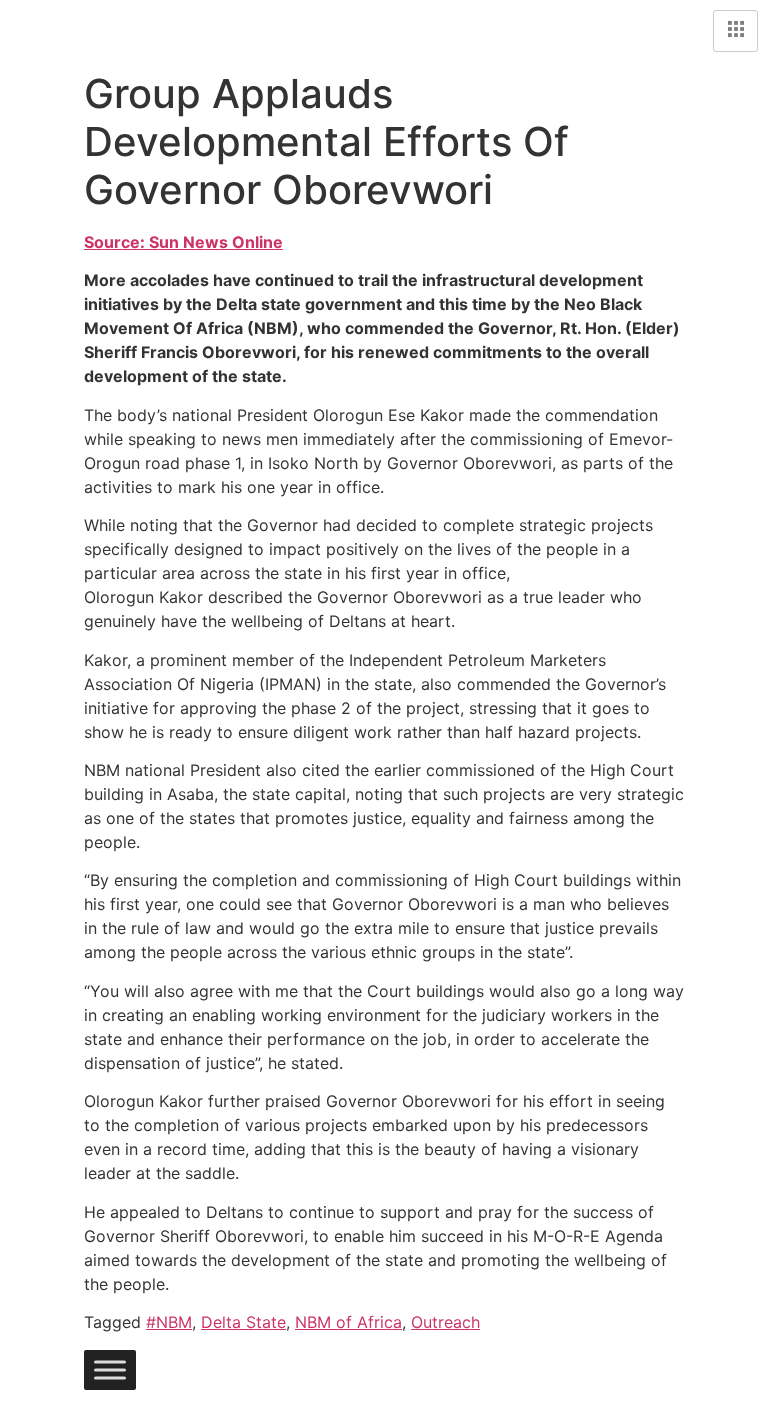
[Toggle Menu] (110, 1370)
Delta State (243, 1322)
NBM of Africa (348, 1322)
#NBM (169, 1322)
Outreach (445, 1322)
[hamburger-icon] (735, 31)
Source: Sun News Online (183, 242)
